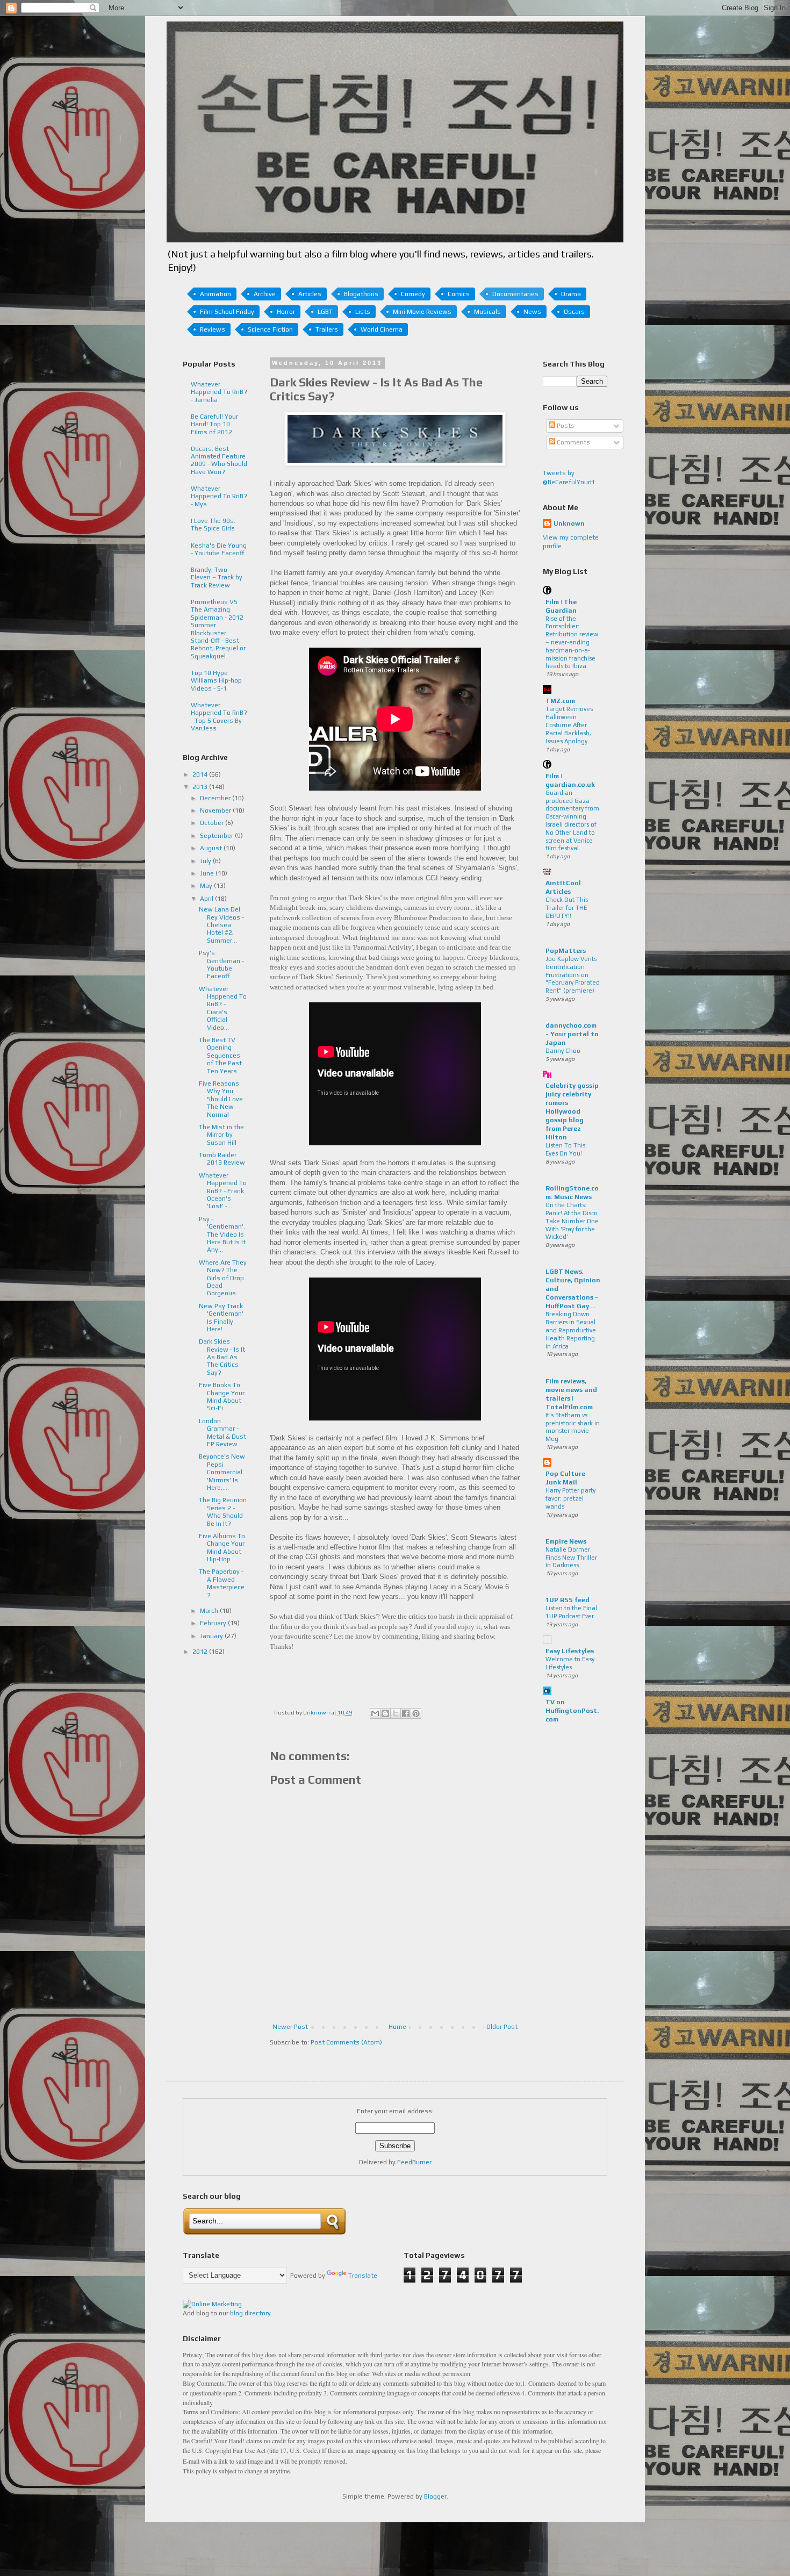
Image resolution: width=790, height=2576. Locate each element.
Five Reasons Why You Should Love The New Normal (221, 1099)
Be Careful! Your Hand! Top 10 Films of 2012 (214, 424)
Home (397, 2027)
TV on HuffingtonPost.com (572, 1711)
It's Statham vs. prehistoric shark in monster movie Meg (573, 1427)
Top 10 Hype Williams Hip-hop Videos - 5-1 (216, 681)
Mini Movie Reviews (422, 312)
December (216, 798)
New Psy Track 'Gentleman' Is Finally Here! (221, 1318)
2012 (201, 1652)
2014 (201, 774)
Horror (286, 312)
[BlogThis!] (385, 1713)
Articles (310, 294)
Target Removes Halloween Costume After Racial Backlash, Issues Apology (569, 725)
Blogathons (361, 294)
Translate (363, 2276)
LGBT (325, 312)
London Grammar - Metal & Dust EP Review (222, 1433)
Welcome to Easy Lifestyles (570, 1663)
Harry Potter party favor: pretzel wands (570, 1498)
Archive (265, 294)
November (216, 810)
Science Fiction (270, 329)
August (212, 848)
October (213, 823)
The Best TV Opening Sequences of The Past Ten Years (220, 1056)
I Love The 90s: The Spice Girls (213, 525)
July (206, 861)
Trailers (327, 329)
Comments (573, 442)
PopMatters (566, 951)
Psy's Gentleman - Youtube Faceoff (221, 964)
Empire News (566, 1541)
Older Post (502, 2027)
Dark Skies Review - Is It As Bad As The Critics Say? (222, 1357)
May (207, 886)
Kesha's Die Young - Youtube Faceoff (219, 549)
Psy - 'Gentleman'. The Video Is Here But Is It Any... (222, 1235)
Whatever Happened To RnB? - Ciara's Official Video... (223, 1008)
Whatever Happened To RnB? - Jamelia (219, 392)
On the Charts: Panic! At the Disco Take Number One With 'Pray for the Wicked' (572, 1221)
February (214, 1623)
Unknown (569, 523)
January (212, 1636)
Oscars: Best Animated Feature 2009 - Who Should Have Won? (219, 460)
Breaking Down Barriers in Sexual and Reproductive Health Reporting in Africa (571, 1330)
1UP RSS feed (568, 1600)
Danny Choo (563, 1051)
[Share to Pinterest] (416, 1713)
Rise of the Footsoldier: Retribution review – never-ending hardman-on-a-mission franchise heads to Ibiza (572, 643)
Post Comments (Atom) (346, 2042)
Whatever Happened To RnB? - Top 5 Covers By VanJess (219, 717)
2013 (201, 787)
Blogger (435, 2496)
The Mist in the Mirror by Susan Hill (221, 1135)
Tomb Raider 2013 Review (222, 1159)
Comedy (413, 294)
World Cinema (382, 329)
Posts (565, 426)
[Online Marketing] (212, 2304)
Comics (459, 294)
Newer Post (290, 2027)
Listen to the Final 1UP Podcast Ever (571, 1612)
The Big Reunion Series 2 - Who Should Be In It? (223, 1512)
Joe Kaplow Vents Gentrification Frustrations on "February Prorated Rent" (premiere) (573, 975)
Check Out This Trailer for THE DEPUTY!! (567, 908)
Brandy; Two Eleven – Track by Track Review (217, 577)
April (207, 899)
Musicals (487, 312)
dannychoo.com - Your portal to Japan (572, 1034)
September (217, 836)
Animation (216, 294)
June (208, 873)
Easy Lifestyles (570, 1651)
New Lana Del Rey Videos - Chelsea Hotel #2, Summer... (221, 925)
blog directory (250, 2313)
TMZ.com (560, 701)
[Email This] (375, 1713)
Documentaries (515, 294)
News (532, 312)
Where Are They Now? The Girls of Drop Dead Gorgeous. (223, 1278)
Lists (363, 312)
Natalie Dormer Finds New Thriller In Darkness (571, 1558)
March (210, 1611)
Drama (571, 294)
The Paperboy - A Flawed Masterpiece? (222, 1583)
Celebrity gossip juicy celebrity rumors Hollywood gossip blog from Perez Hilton (572, 1111)
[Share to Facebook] (406, 1713)
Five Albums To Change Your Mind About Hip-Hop (222, 1548)
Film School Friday (227, 312)
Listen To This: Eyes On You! (566, 1149)
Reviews (213, 329)
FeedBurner (414, 2162)
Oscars (574, 312)
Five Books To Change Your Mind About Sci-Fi (222, 1397)
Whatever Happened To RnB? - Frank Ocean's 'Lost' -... (223, 1191)
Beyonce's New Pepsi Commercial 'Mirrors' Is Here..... (222, 1472)
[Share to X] (396, 1713)
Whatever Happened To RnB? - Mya (219, 496)
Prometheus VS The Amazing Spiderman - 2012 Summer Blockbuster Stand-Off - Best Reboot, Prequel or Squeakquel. (218, 629)
